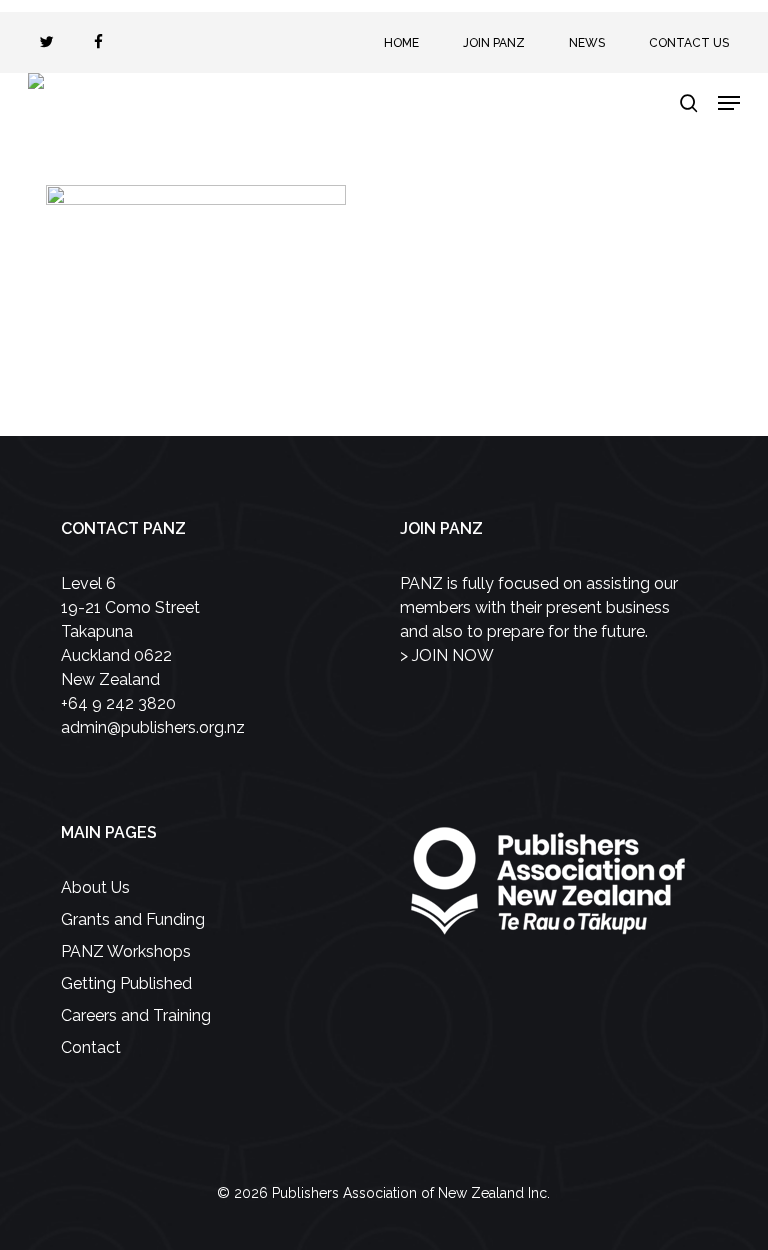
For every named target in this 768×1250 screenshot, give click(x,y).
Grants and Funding (133, 919)
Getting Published (126, 983)
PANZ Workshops (126, 951)
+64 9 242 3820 (118, 703)
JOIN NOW (453, 655)
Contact (91, 1047)
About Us (95, 887)
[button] (729, 103)
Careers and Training (136, 1015)
